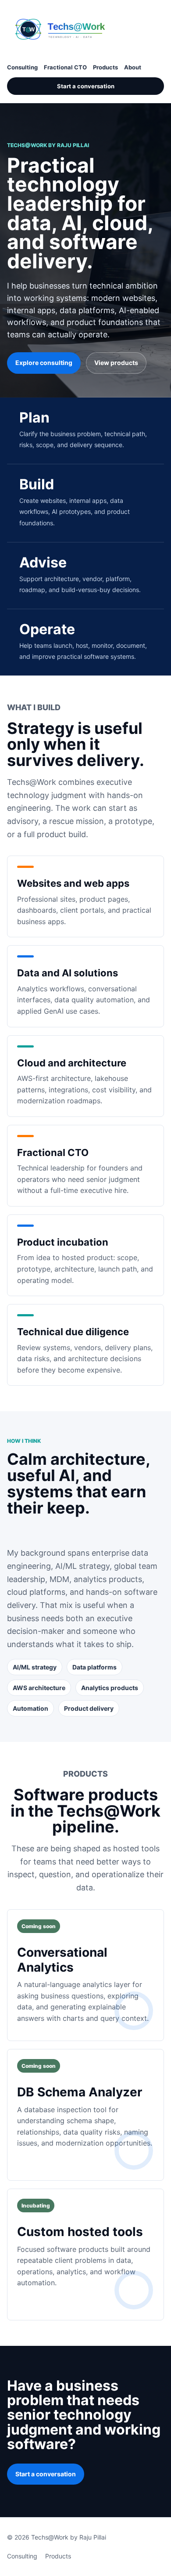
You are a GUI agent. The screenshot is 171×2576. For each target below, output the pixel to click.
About (133, 67)
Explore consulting (44, 363)
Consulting (22, 67)
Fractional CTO (65, 67)
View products (116, 363)
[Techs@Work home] (73, 29)
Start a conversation (86, 86)
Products (105, 67)
